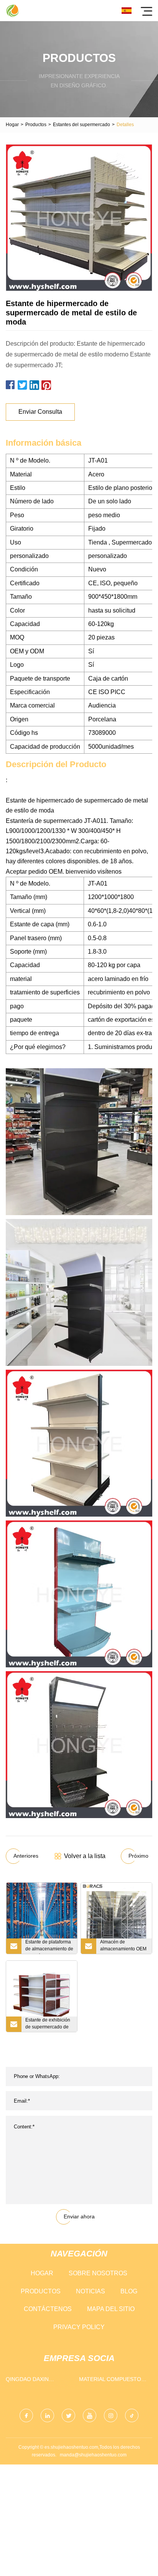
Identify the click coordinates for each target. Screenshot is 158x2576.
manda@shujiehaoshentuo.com (93, 2455)
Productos (36, 125)
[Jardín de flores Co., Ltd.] (12, 11)
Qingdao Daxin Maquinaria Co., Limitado (29, 2381)
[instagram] (111, 2415)
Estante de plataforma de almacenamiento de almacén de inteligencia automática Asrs (49, 1947)
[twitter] (68, 2415)
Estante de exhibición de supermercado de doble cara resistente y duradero (49, 2025)
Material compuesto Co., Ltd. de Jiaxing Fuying (110, 2381)
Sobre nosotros (98, 2273)
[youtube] (90, 2415)
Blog (129, 2291)
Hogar (12, 125)
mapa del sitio (111, 2309)
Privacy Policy (79, 2327)
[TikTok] (132, 2415)
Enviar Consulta (40, 412)
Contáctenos (48, 2309)
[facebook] (26, 2415)
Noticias (91, 2291)
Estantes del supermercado (81, 125)
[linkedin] (47, 2415)
